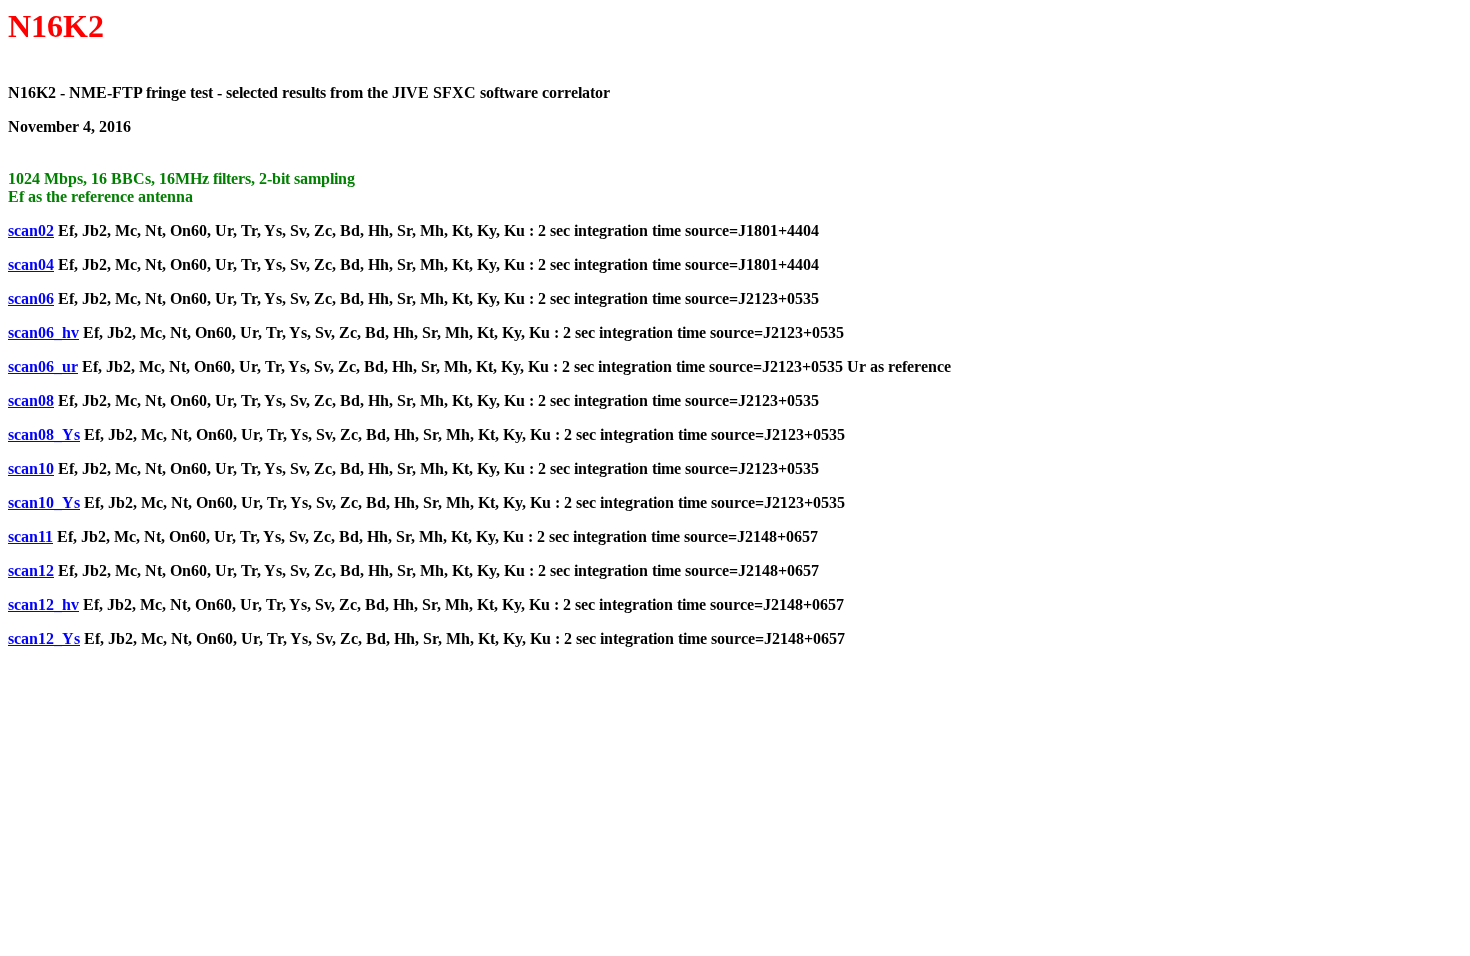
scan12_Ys (44, 638)
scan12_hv (43, 604)
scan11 (30, 536)
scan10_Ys (44, 502)
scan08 (31, 400)
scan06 (31, 298)
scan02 (31, 230)
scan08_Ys (44, 434)
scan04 (31, 264)
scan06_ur (43, 366)
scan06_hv (43, 332)
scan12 (31, 570)
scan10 (31, 468)
